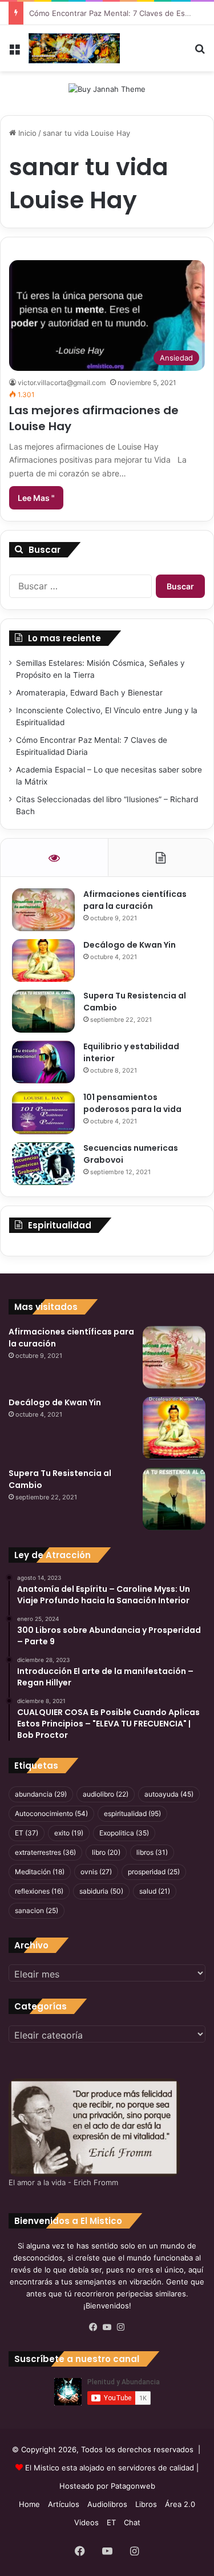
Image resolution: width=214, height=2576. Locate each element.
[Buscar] (200, 53)
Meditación (40, 1872)
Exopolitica (124, 1833)
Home (29, 2504)
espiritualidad (132, 1813)
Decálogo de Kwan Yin (130, 945)
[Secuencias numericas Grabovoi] (43, 1164)
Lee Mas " (36, 498)
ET (27, 1833)
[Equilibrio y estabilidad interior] (43, 1062)
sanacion (37, 1910)
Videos (86, 2522)
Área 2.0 (180, 2504)
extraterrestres (45, 1852)
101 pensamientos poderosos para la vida (132, 1103)
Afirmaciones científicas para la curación (135, 900)
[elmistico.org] (74, 48)
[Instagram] (121, 2327)
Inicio (26, 133)
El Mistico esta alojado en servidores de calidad (110, 2468)
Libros (146, 2504)
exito (69, 1833)
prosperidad (154, 1872)
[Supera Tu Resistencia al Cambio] (43, 1011)
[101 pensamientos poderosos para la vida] (43, 1113)
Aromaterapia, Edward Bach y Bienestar (89, 693)
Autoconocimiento (51, 1813)
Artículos (64, 2504)
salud (155, 1891)
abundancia (41, 1794)
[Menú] (14, 53)
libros (152, 1852)
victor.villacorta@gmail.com (62, 383)
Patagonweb (133, 2486)
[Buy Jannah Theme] (107, 88)
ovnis (96, 1872)
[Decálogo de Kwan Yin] (43, 961)
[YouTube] (107, 2327)
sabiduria (101, 1891)
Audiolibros (107, 2504)
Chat (132, 2522)
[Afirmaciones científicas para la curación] (43, 910)
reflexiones (39, 1891)
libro (106, 1852)
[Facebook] (94, 2327)
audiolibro (106, 1794)
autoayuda (169, 1794)
